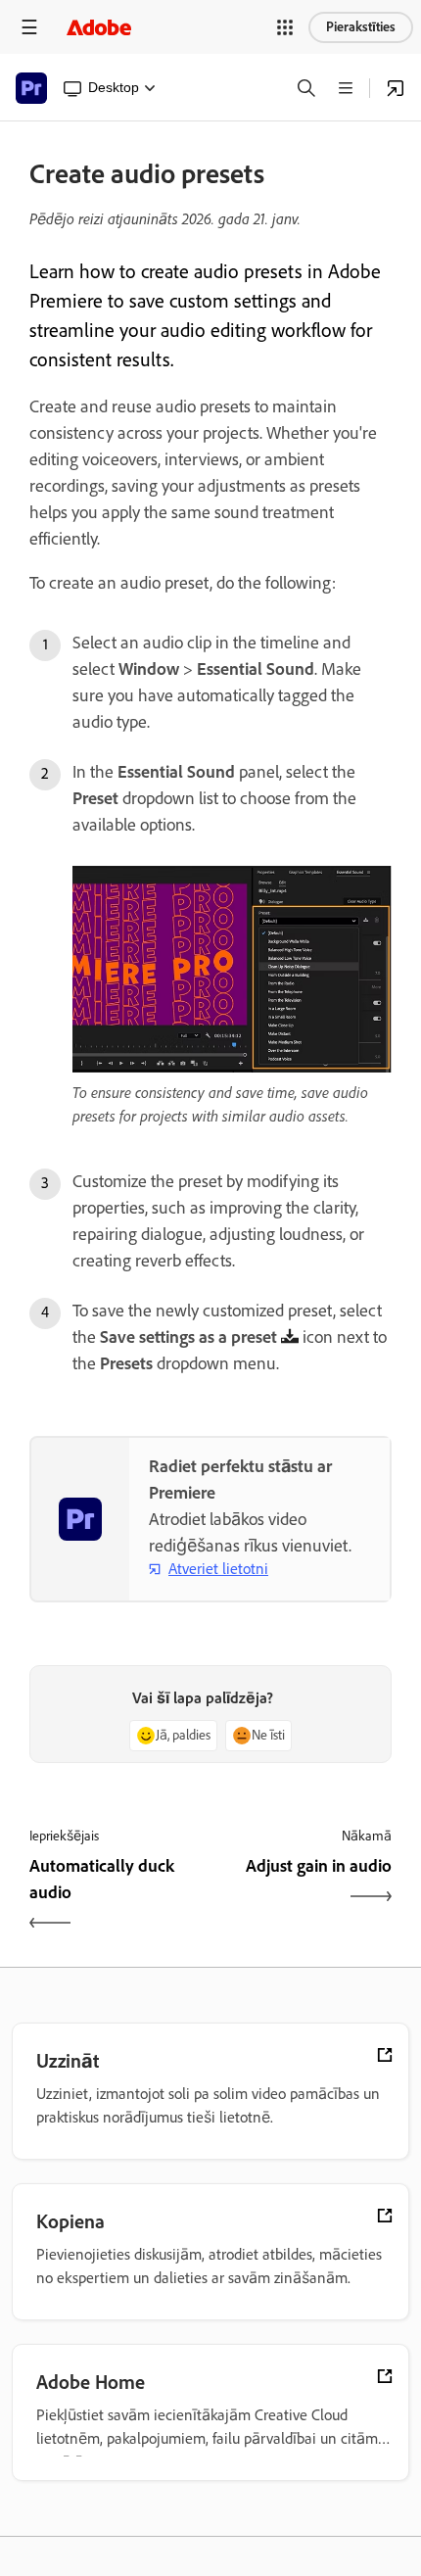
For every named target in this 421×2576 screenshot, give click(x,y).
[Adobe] (99, 27)
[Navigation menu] (29, 27)
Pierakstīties (361, 27)
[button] (285, 27)
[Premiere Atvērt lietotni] (396, 88)
